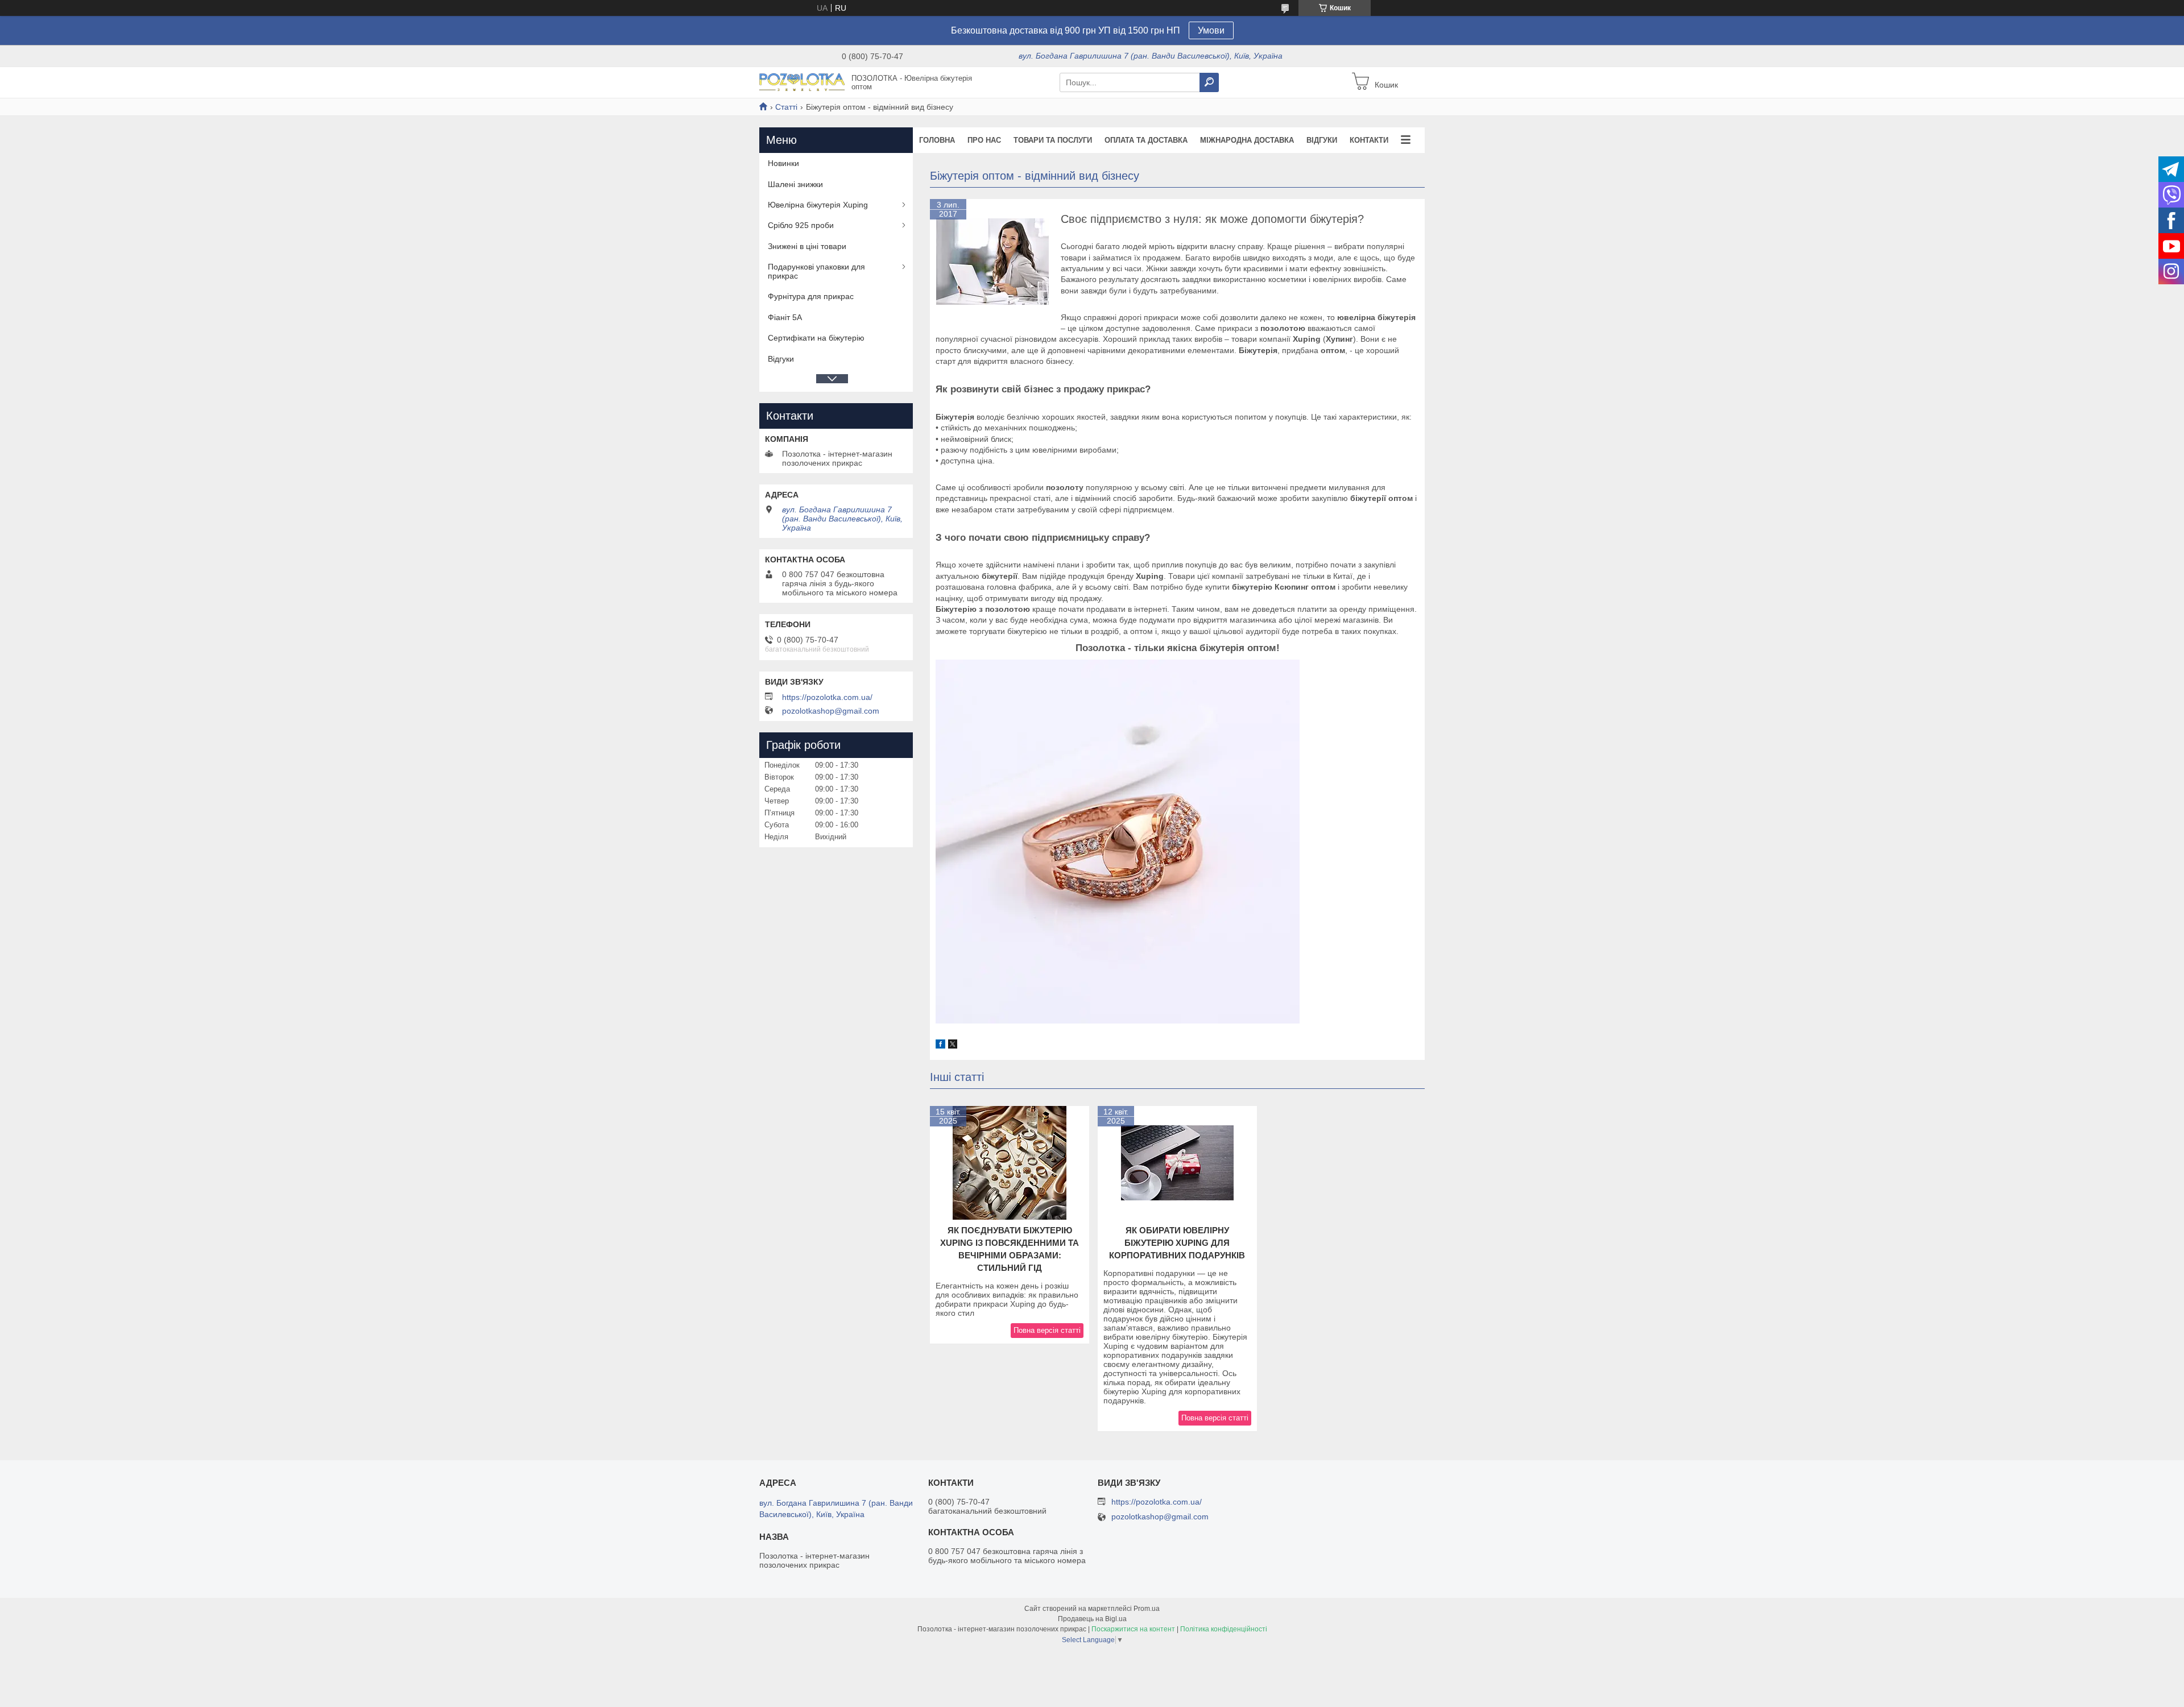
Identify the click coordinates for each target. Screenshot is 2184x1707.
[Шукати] (1209, 82)
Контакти (1369, 140)
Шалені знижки (795, 184)
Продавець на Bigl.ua (1092, 1619)
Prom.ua (1147, 1609)
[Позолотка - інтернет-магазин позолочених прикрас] (802, 82)
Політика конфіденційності (1224, 1629)
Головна (937, 140)
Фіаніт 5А (785, 317)
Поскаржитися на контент (1133, 1629)
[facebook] (940, 1046)
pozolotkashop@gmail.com (831, 711)
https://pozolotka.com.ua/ (827, 697)
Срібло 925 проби (801, 225)
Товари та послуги (1053, 140)
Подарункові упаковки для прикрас (816, 271)
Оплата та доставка (1146, 140)
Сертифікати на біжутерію (816, 338)
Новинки (783, 163)
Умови (1211, 30)
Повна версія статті (1047, 1330)
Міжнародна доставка (1247, 140)
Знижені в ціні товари (807, 246)
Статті (786, 107)
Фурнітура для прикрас (811, 296)
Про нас (984, 140)
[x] (953, 1046)
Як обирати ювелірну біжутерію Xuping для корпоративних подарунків (1177, 1243)
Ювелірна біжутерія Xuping (818, 205)
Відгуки (1322, 140)
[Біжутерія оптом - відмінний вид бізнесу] (992, 262)
